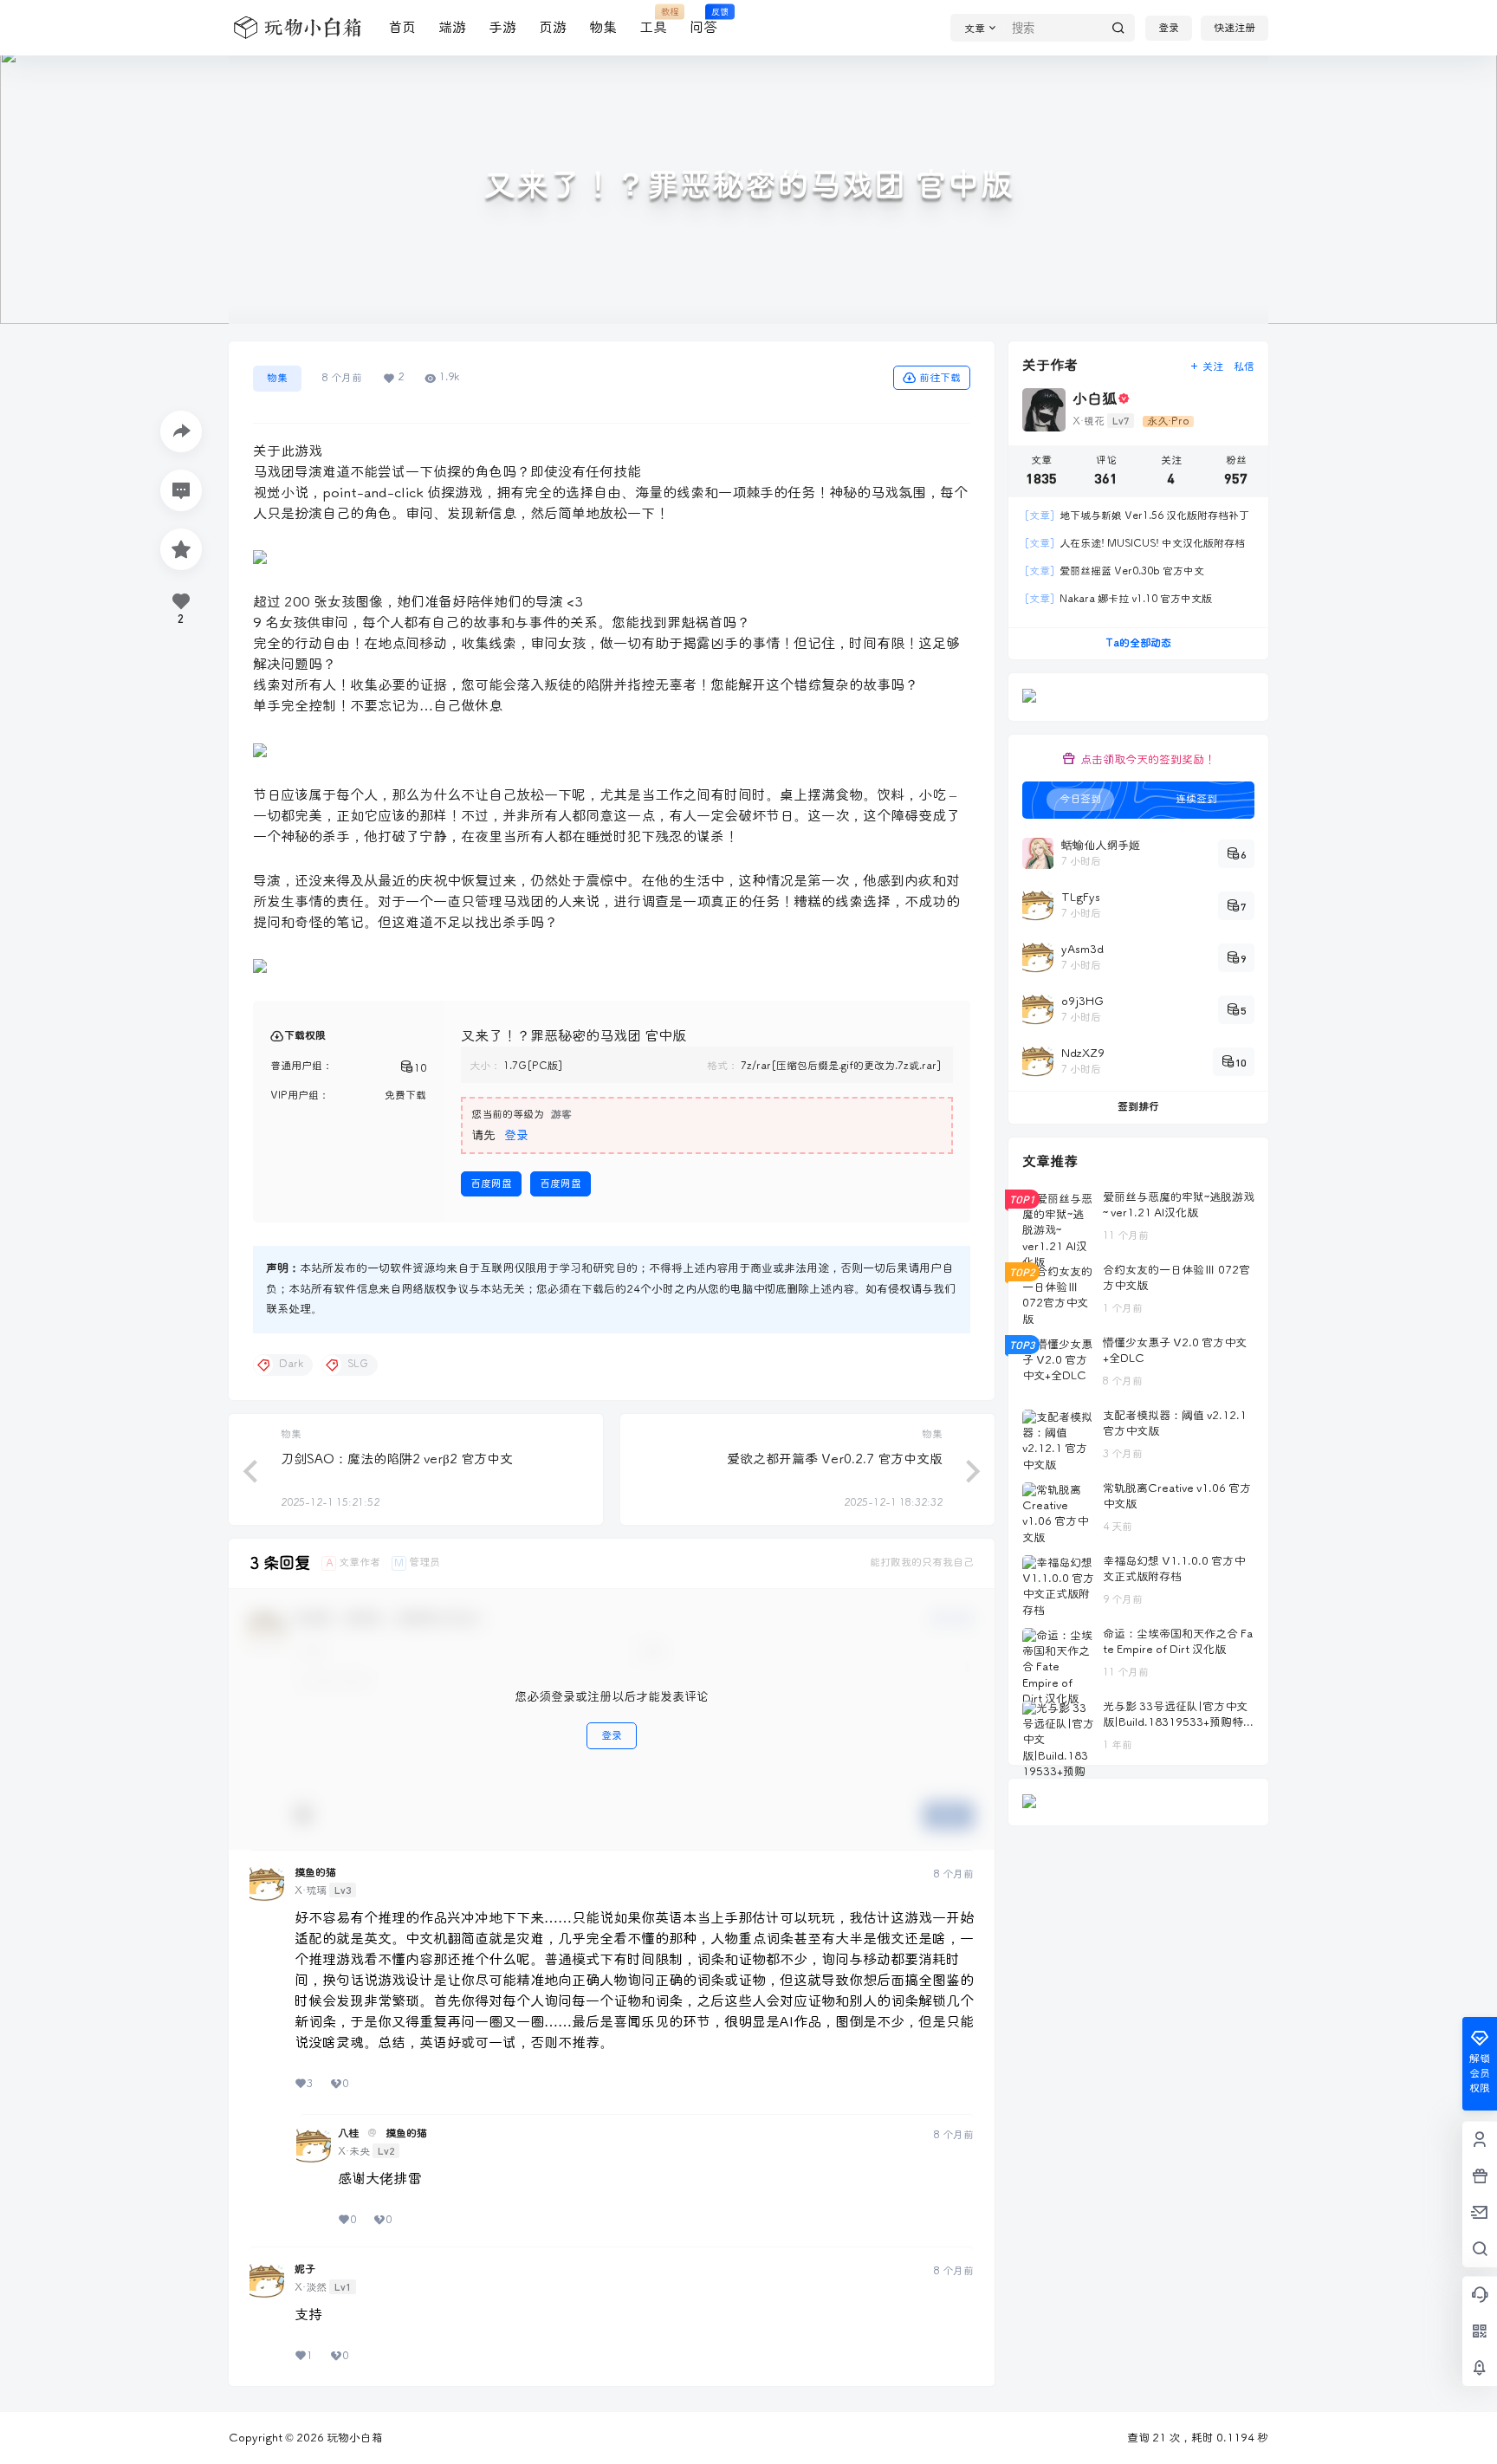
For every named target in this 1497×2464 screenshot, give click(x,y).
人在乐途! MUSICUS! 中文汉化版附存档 (1134, 544)
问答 (703, 21)
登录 (1169, 28)
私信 (1244, 367)
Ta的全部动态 (1138, 643)
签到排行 (1138, 1107)
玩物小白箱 (353, 2438)
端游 (452, 27)
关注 (1213, 367)
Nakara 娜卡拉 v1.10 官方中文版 (1118, 599)
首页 (402, 27)
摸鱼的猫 (315, 1873)
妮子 (305, 2270)
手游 (502, 27)
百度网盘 (491, 1184)
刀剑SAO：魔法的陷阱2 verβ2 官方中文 (397, 1459)
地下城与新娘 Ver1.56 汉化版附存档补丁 (1137, 516)
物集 (603, 27)
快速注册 (1235, 28)
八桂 (348, 2134)
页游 (553, 27)
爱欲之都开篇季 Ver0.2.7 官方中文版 (835, 1459)
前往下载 (940, 378)
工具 (653, 21)
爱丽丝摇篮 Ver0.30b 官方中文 (1114, 571)
